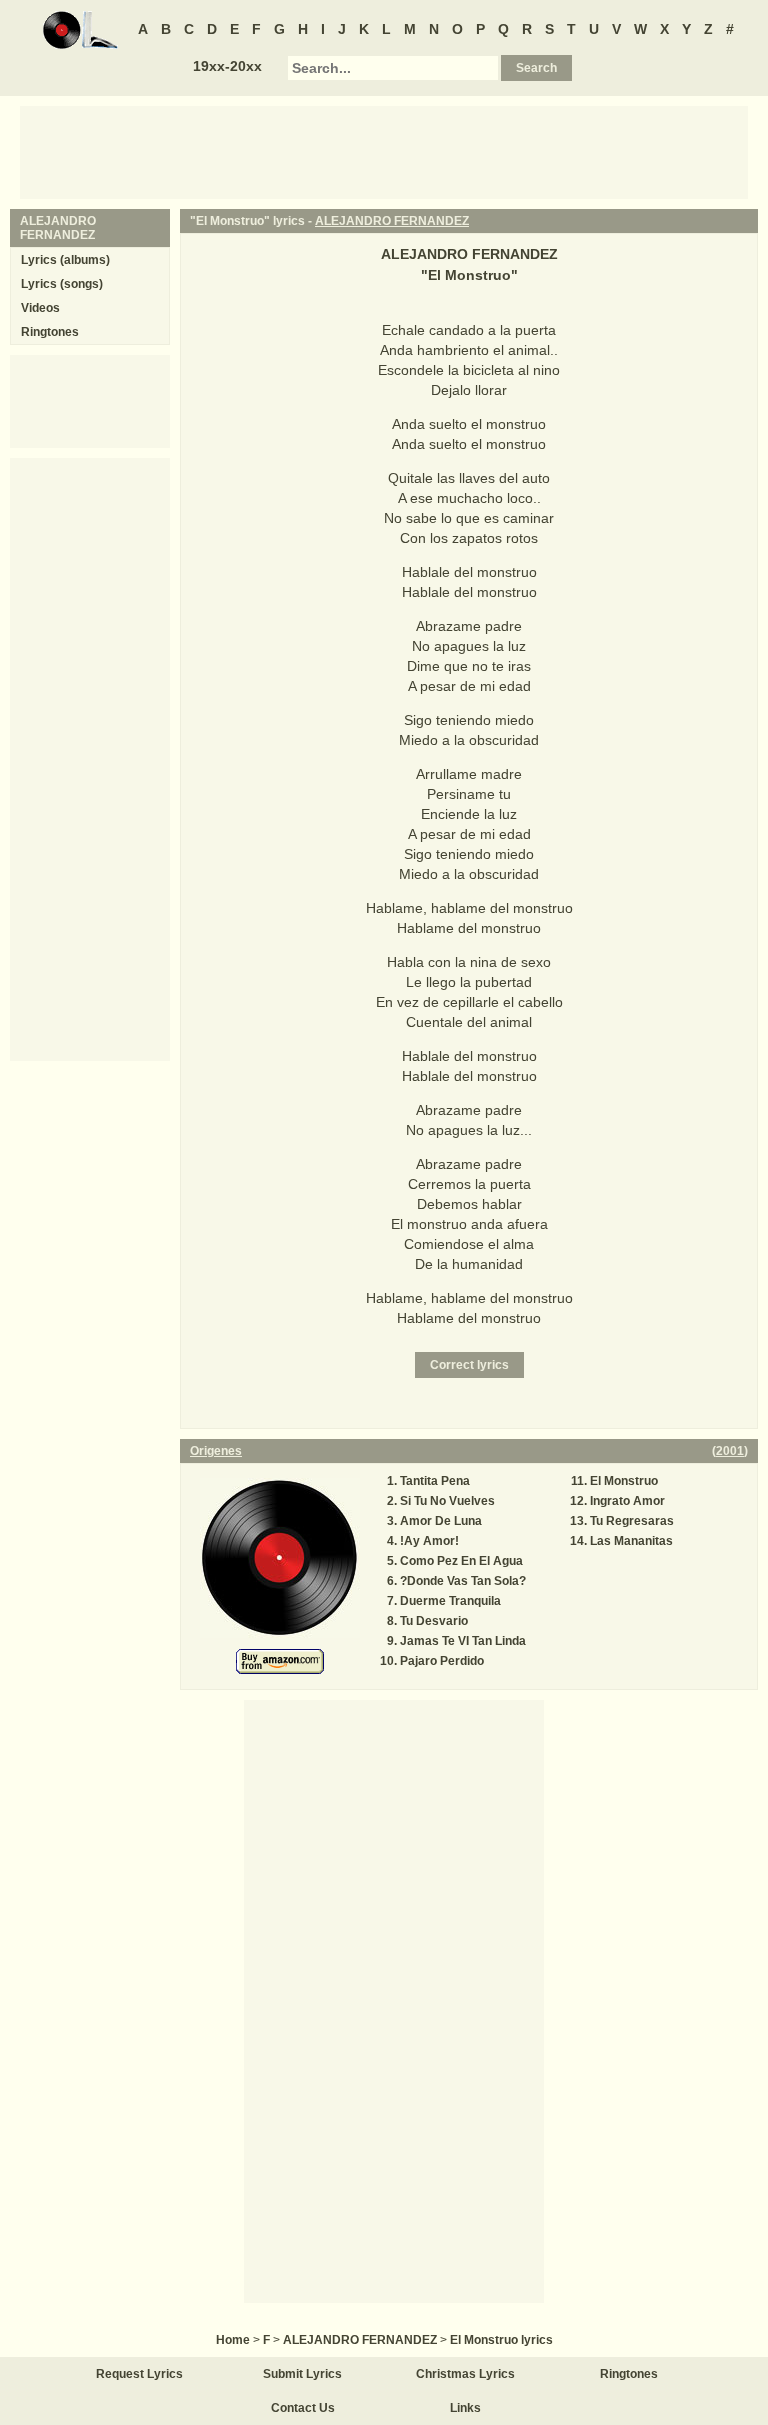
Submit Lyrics (302, 2374)
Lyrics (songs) (62, 284)
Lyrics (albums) (65, 260)
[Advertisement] (384, 151)
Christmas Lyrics (465, 2374)
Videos (40, 308)
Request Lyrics (139, 2374)
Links (465, 2408)
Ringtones (50, 332)
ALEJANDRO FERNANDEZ (392, 221)
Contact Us (303, 2408)
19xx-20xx (227, 66)
